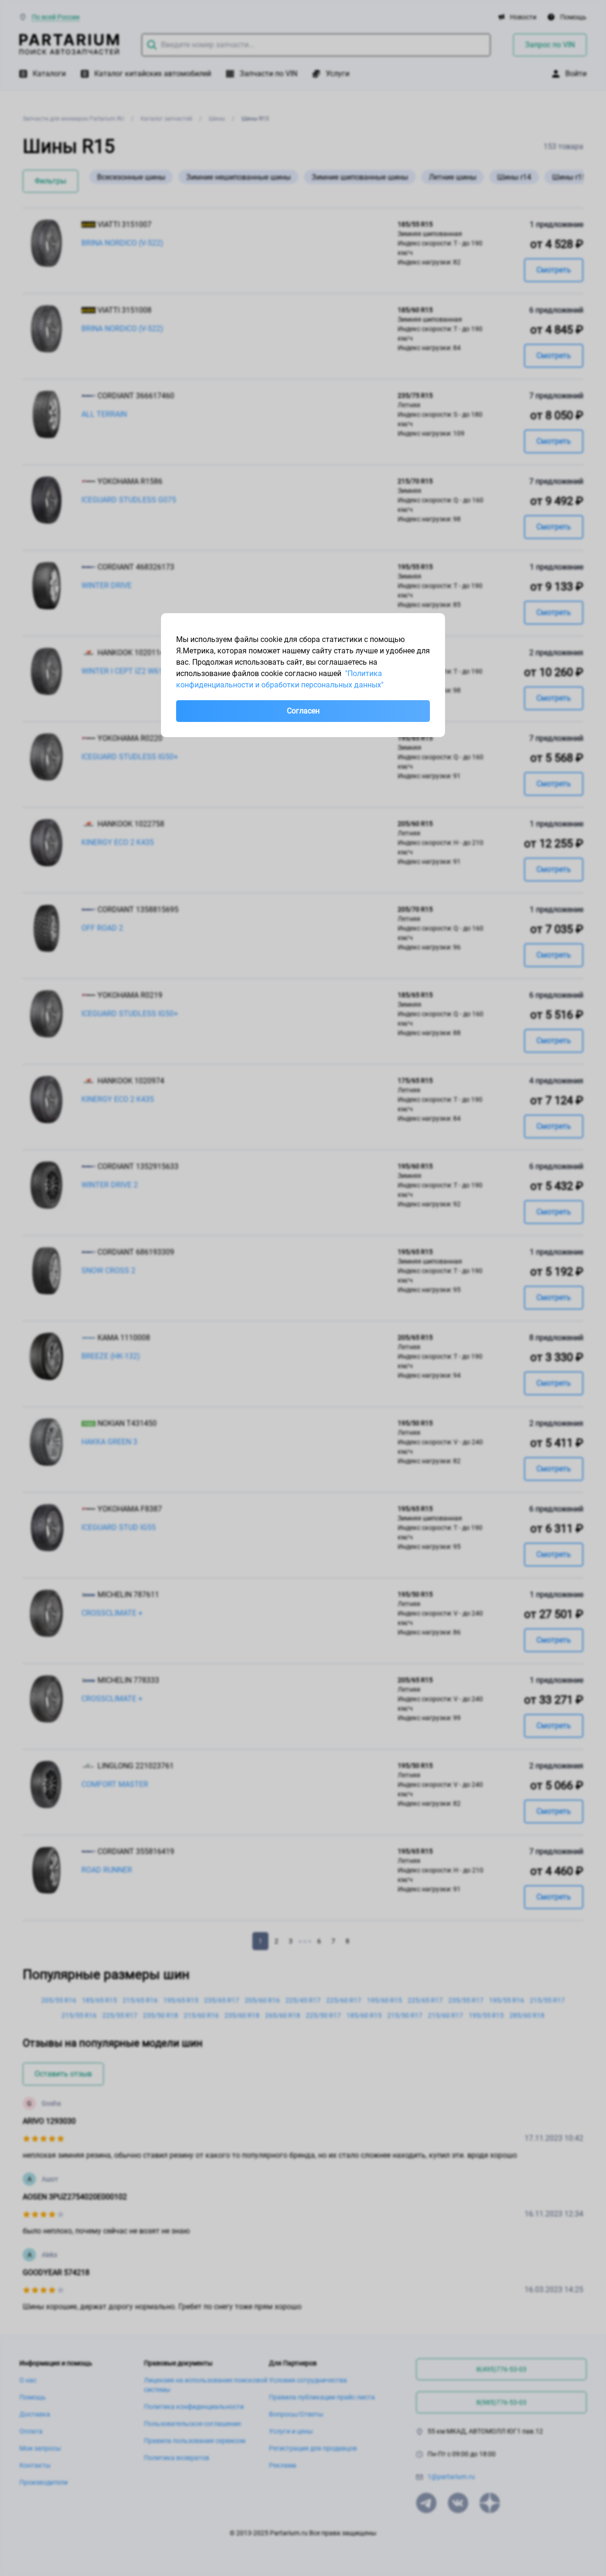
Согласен (303, 711)
